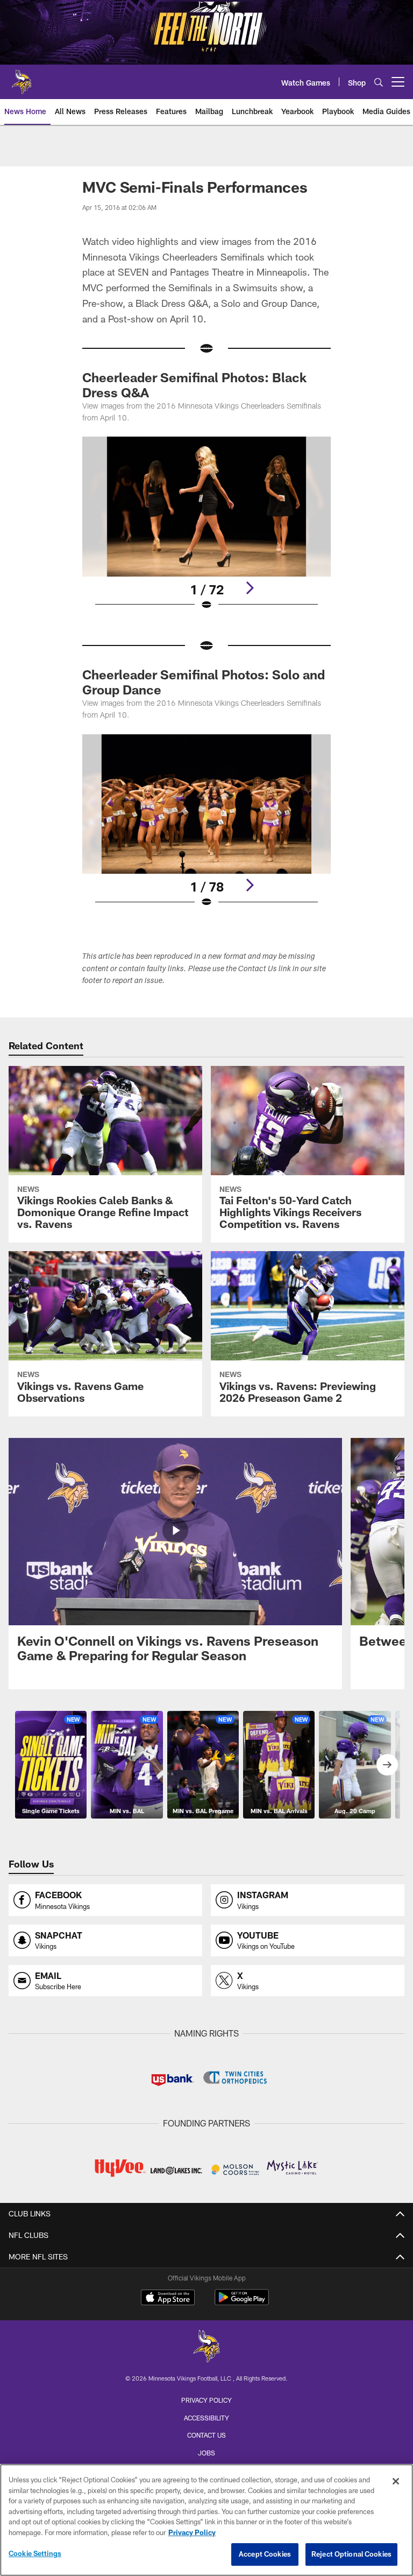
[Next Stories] (387, 1765)
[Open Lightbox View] (206, 530)
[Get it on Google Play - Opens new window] (242, 2303)
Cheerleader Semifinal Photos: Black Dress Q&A (194, 385)
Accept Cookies (265, 2554)
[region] (206, 2520)
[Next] (250, 588)
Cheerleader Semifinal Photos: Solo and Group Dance (204, 682)
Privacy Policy (206, 2400)
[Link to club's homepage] (22, 78)
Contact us (206, 2435)
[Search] (379, 82)
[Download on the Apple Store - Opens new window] (168, 2299)
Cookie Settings (35, 2553)
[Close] (396, 2481)
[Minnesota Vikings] (206, 2347)
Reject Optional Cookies (351, 2554)
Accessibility (206, 2418)
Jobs (206, 2453)
